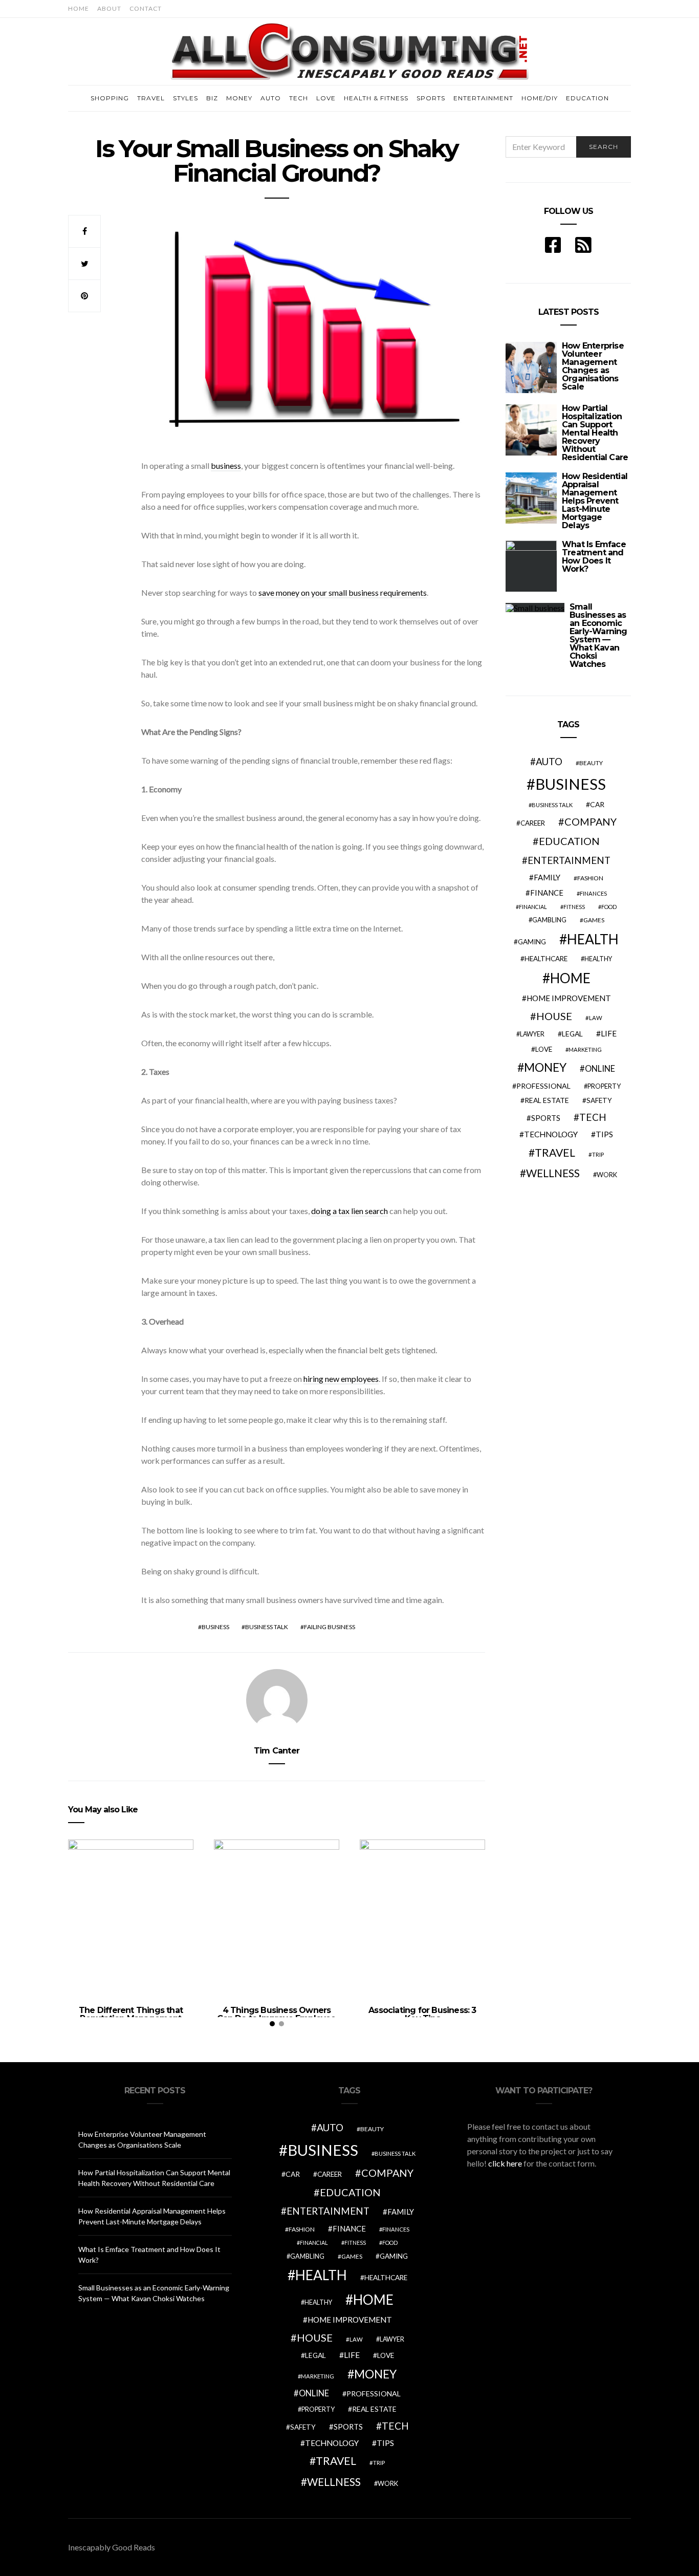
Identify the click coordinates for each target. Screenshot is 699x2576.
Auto (271, 98)
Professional (543, 1086)
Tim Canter (277, 1751)
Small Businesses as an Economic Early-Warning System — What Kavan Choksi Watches (598, 635)
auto (549, 761)
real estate (547, 1100)
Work (607, 1175)
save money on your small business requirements (343, 592)
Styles (185, 98)
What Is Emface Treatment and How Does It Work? (594, 557)
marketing (585, 1049)
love (544, 1049)
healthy (598, 959)
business (226, 466)
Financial (533, 907)
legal (572, 1034)
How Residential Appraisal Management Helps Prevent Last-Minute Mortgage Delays (595, 501)
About (109, 8)
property (604, 1086)
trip (598, 1154)
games (594, 920)
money (545, 1067)
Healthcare (546, 959)
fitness (574, 907)
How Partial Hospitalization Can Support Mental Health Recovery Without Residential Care (595, 433)
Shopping (110, 98)
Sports (431, 98)
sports (546, 1118)
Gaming (532, 942)
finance (547, 893)
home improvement (569, 998)
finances (593, 893)
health (593, 939)
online (600, 1069)
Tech (299, 98)
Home (79, 8)
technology (551, 1134)
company (591, 821)
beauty (591, 763)
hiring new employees (341, 1379)
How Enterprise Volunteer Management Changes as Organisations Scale (593, 366)
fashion (590, 878)
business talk (267, 1627)
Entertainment (483, 98)
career (533, 823)
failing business (330, 1627)
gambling (549, 920)
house (554, 1016)
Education (587, 98)
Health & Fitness (376, 98)
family (547, 877)
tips (604, 1134)
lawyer (532, 1034)
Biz (212, 98)
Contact (146, 8)
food (609, 907)
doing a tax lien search (349, 1211)
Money (239, 98)
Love (326, 98)
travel (555, 1153)
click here (505, 2163)
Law (596, 1018)
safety (599, 1100)
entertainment (569, 860)
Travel (151, 98)
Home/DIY (540, 98)
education (569, 841)
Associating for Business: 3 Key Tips (422, 2014)
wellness (553, 1173)
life (609, 1033)
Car (597, 804)
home (570, 978)
